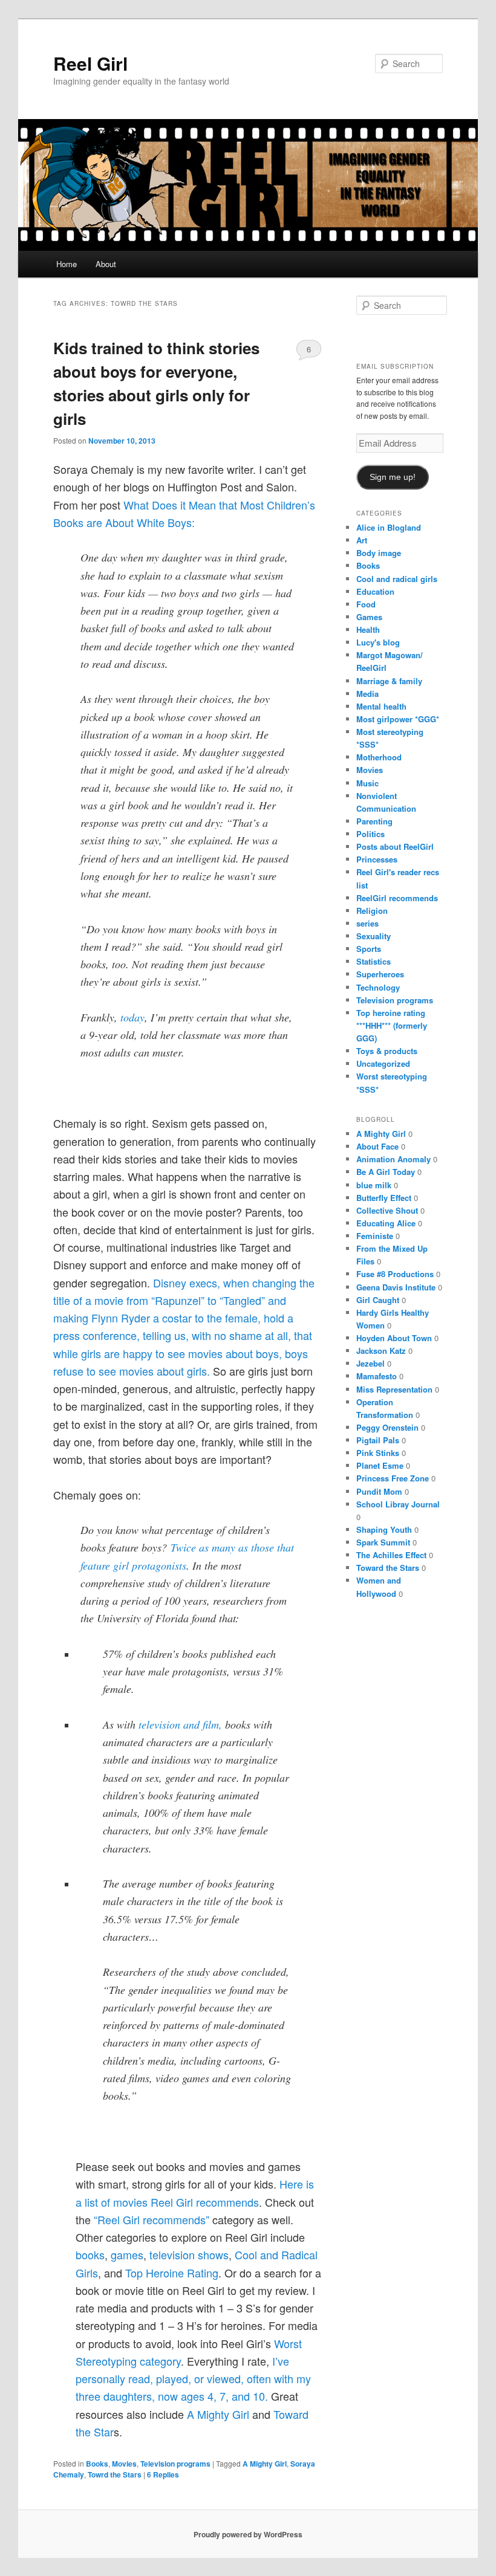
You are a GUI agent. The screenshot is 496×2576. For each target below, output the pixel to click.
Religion (372, 911)
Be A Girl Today (386, 1172)
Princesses (377, 859)
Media (367, 694)
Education (375, 591)
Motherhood (379, 757)
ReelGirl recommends (397, 898)
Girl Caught (378, 1300)
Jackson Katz (381, 1351)
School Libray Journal (398, 1504)
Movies (124, 2464)
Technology (378, 987)
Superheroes (380, 974)
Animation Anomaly (393, 1159)
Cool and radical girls (397, 579)
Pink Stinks (378, 1453)
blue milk (374, 1185)
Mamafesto (377, 1376)
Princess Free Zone (393, 1478)
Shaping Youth (384, 1529)
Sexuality (374, 936)
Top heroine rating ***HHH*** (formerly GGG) (392, 1025)
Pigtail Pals (378, 1440)
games (127, 2254)
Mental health (381, 706)
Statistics (374, 961)
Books (97, 2464)
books (90, 2254)
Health (368, 629)
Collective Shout (387, 1210)
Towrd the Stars (115, 2474)
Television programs (175, 2464)
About (106, 264)
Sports (369, 949)
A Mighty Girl (220, 2414)
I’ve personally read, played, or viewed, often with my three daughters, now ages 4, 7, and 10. (193, 2379)
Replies (163, 2474)
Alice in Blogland (389, 527)
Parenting (374, 821)
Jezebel (370, 1363)
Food (366, 604)
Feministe (375, 1236)
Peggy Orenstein (387, 1427)
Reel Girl (90, 63)
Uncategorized (383, 1063)
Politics (370, 834)
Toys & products (387, 1051)
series (367, 923)
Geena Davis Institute (396, 1287)
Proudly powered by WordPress (248, 2534)
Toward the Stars (388, 1568)
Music (367, 783)
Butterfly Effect (384, 1198)
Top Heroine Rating (172, 2273)
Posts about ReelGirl (395, 846)
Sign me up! (393, 477)
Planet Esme (380, 1465)
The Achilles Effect (391, 1555)
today (132, 1017)
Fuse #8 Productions (395, 1274)
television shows (189, 2254)
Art (362, 540)
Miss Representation (394, 1389)
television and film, (180, 1724)
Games (369, 617)
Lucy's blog (378, 642)
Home (67, 264)
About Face (377, 1146)
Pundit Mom (379, 1491)
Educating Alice (386, 1223)
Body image (379, 553)
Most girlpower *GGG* (398, 719)
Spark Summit (383, 1542)
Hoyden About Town (394, 1338)
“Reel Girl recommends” (152, 2219)
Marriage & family (389, 681)
